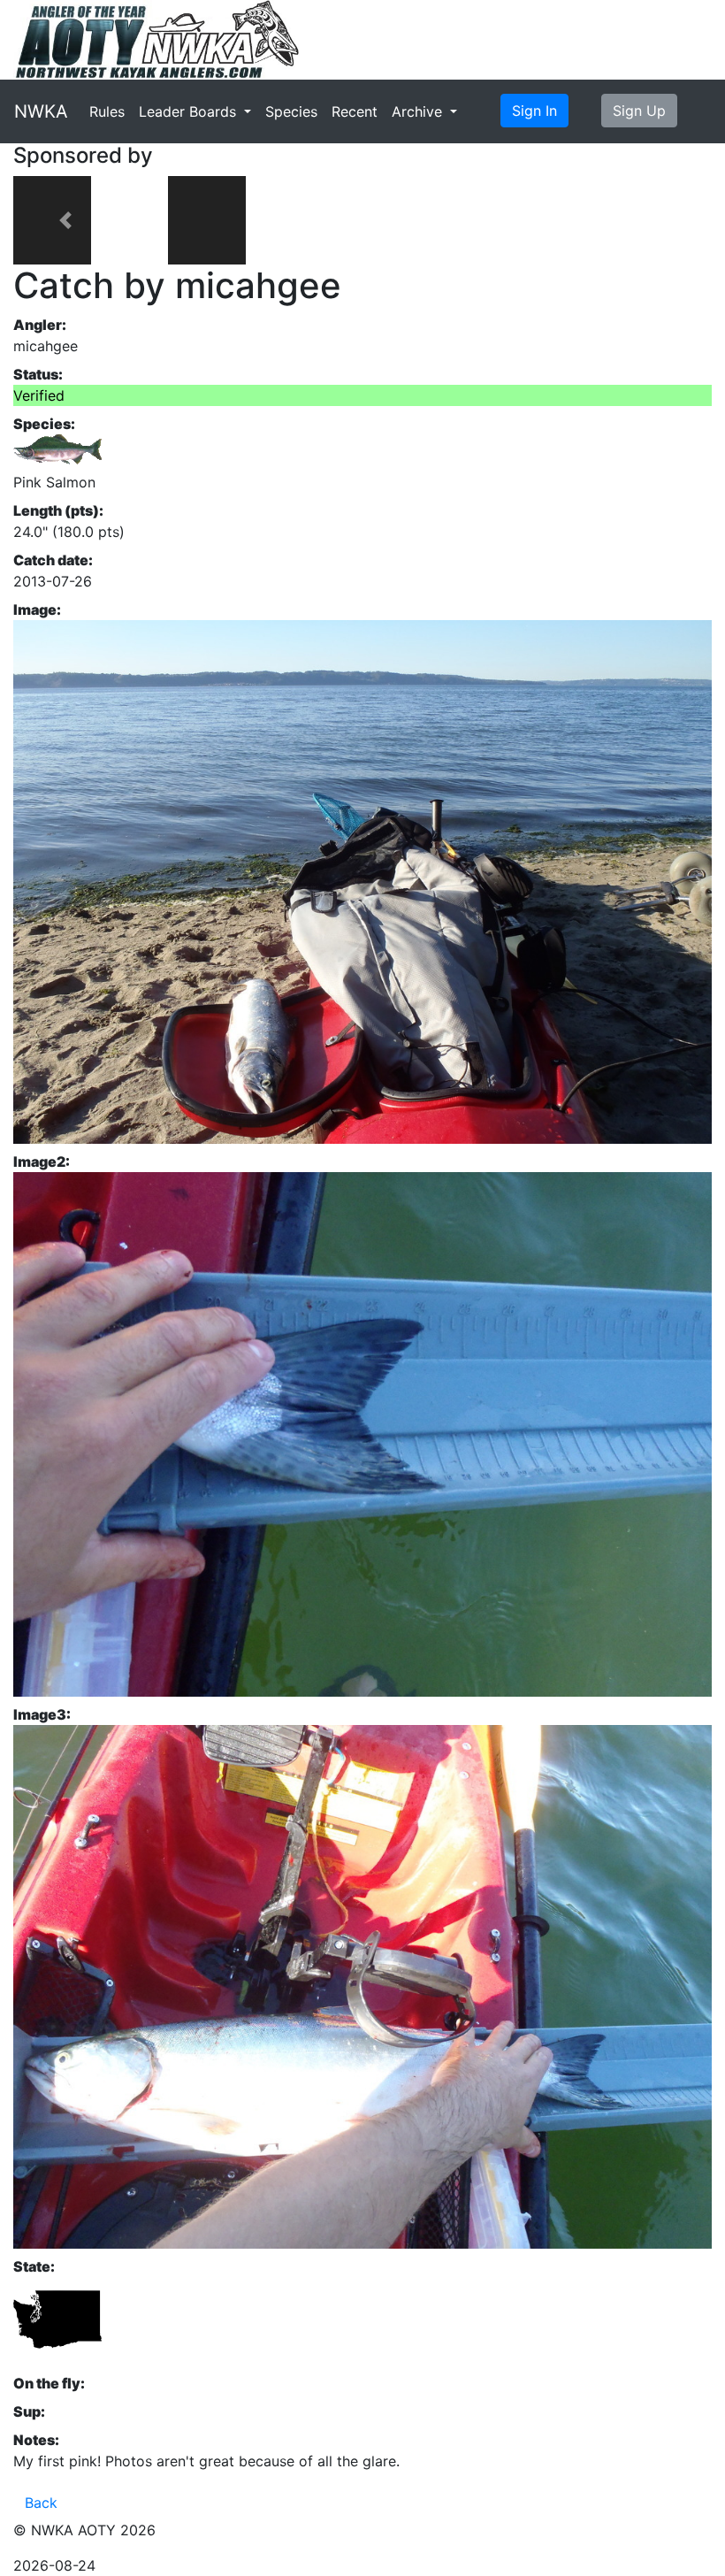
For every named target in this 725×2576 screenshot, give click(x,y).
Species (291, 111)
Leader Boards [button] (190, 111)
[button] (66, 220)
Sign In (534, 111)
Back (41, 2503)
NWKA (41, 111)
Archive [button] (419, 111)
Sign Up (639, 111)
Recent (355, 111)
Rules (107, 111)
